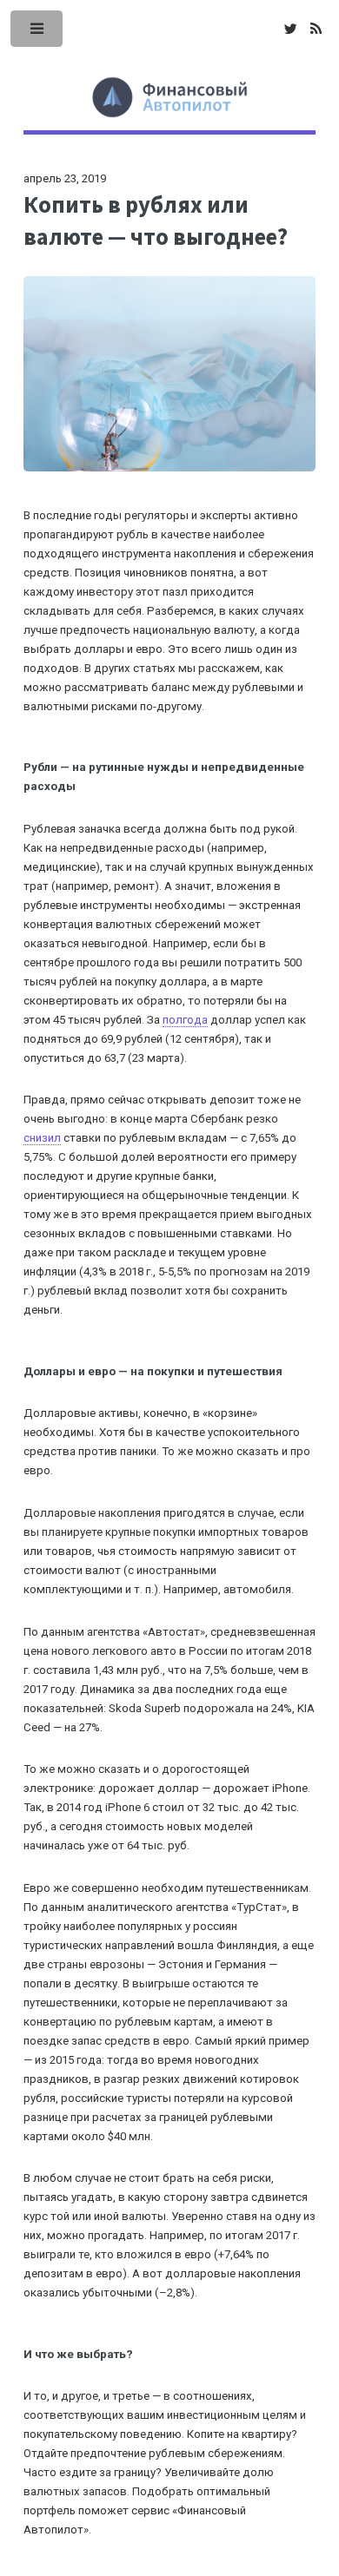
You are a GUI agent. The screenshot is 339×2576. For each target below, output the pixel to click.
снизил (42, 1138)
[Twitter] (290, 30)
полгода (185, 1020)
